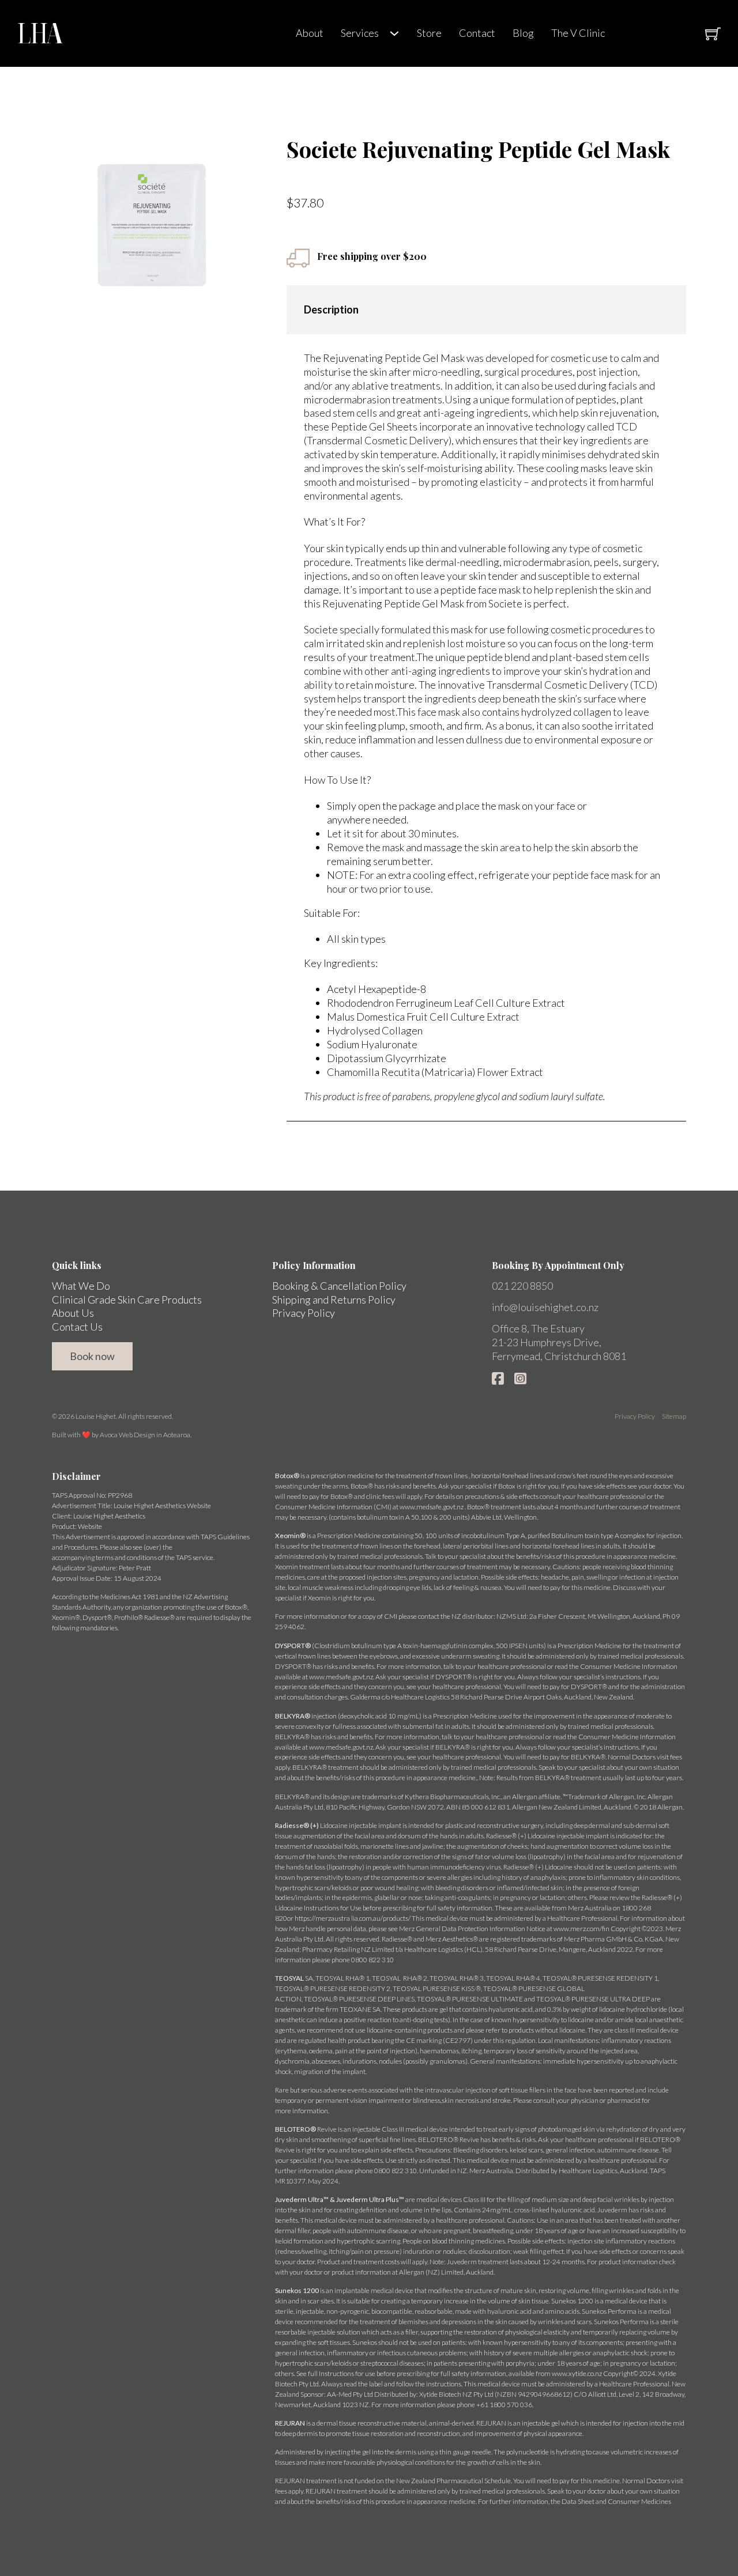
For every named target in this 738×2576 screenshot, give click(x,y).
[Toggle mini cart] (713, 34)
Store (429, 33)
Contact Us (77, 1327)
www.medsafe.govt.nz (432, 1507)
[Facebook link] (498, 1378)
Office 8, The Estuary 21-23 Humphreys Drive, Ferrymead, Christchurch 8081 (559, 1342)
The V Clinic (578, 33)
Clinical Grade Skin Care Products (127, 1300)
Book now (92, 1356)
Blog (523, 33)
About (310, 33)
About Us (73, 1313)
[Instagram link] (520, 1378)
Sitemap (674, 1416)
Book (651, 33)
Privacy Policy (304, 1313)
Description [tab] (331, 309)
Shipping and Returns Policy (334, 1300)
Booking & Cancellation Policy (339, 1286)
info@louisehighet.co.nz (545, 1307)
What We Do (81, 1286)
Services (360, 33)
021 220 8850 (522, 1286)
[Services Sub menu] (394, 33)
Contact (477, 33)
